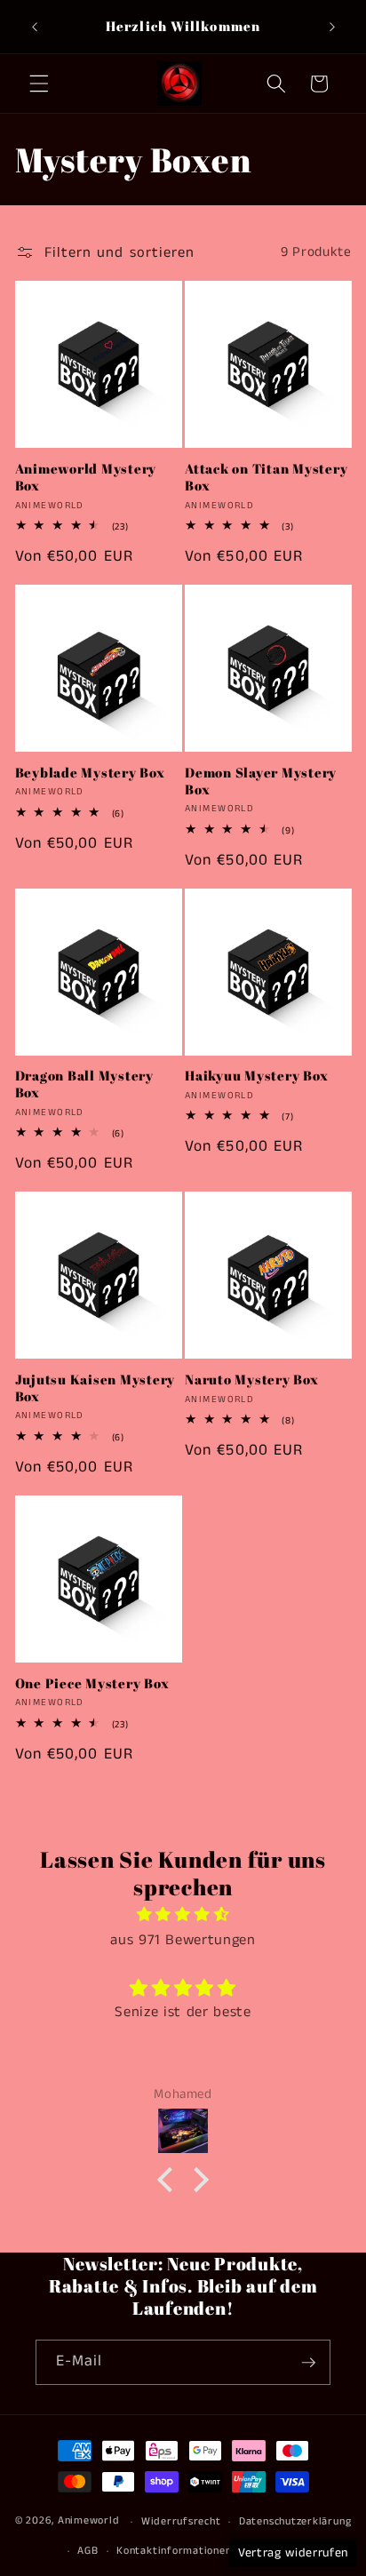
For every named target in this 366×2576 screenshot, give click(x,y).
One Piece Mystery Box (92, 1683)
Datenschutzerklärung (295, 2521)
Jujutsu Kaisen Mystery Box (95, 1388)
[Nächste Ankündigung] (332, 27)
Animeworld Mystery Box (86, 477)
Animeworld (89, 2521)
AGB (88, 2551)
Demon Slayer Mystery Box (261, 781)
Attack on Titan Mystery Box (266, 477)
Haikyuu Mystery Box (256, 1076)
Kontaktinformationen (174, 2551)
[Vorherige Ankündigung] (35, 27)
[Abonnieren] (308, 2363)
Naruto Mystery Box (252, 1380)
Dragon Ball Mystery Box (84, 1084)
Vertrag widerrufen (293, 2553)
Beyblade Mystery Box (90, 773)
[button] (39, 84)
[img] (183, 1915)
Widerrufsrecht (181, 2521)
